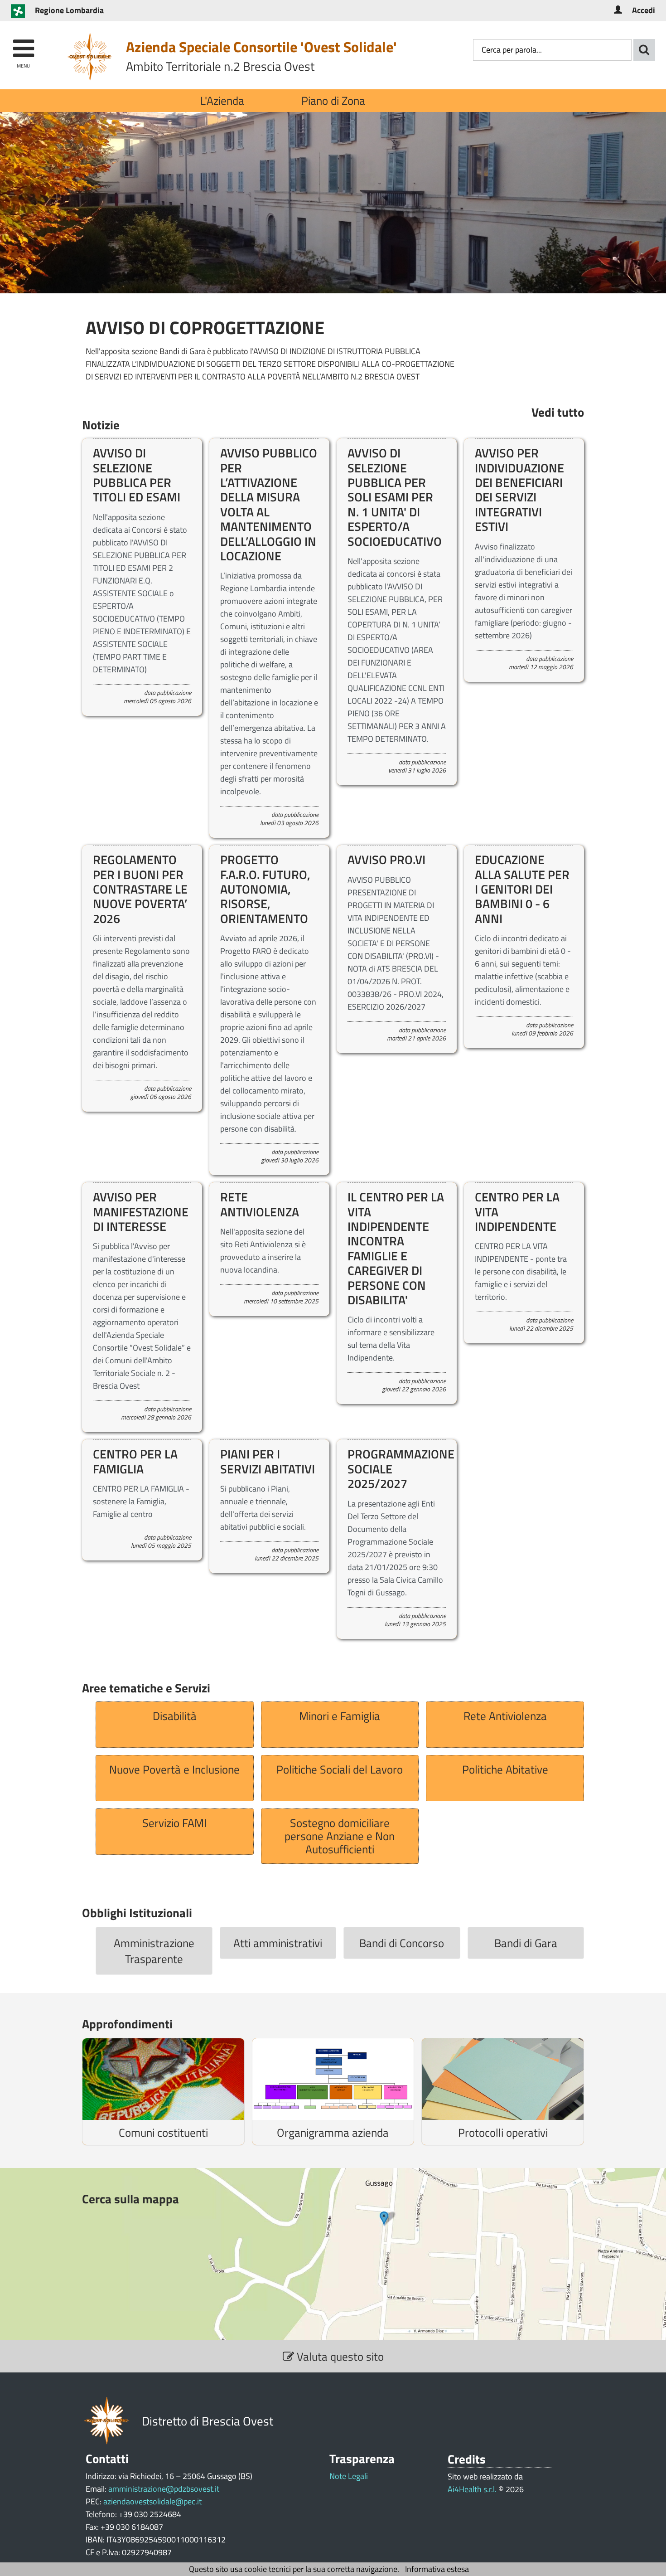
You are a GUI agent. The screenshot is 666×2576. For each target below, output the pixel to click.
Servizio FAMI (174, 1823)
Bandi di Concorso (402, 1943)
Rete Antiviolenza (505, 1716)
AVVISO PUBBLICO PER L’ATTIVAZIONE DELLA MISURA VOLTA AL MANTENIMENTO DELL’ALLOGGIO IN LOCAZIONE (269, 504)
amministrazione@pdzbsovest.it (164, 2489)
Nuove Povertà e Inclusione (174, 1769)
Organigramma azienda (333, 2132)
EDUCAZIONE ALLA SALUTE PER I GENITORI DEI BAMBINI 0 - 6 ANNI (522, 889)
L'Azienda (222, 100)
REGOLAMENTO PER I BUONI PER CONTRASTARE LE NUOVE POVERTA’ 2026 (140, 889)
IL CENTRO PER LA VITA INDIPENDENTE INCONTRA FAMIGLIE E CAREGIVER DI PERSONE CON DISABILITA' (396, 1248)
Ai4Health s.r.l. (472, 2489)
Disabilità (175, 1716)
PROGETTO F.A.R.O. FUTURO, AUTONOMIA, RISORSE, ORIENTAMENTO (265, 889)
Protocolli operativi (503, 2132)
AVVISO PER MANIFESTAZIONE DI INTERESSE (141, 1211)
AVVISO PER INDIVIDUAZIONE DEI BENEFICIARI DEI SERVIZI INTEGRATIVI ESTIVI (519, 489)
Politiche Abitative (505, 1769)
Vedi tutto (558, 412)
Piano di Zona (333, 100)
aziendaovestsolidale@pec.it (152, 2501)
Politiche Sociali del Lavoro (340, 1769)
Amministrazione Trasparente (154, 1951)
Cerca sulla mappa (130, 2199)
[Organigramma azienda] (333, 2079)
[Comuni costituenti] (163, 2079)
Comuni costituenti (163, 2132)
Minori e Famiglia (340, 1716)
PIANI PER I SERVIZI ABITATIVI (268, 1461)
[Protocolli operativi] (503, 2079)
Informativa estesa (437, 2569)
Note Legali (349, 2476)
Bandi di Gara (526, 1943)
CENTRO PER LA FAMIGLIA (135, 1461)
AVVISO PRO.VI (386, 859)
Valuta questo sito (339, 2356)
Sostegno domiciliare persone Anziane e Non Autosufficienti (340, 1836)
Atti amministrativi (278, 1943)
